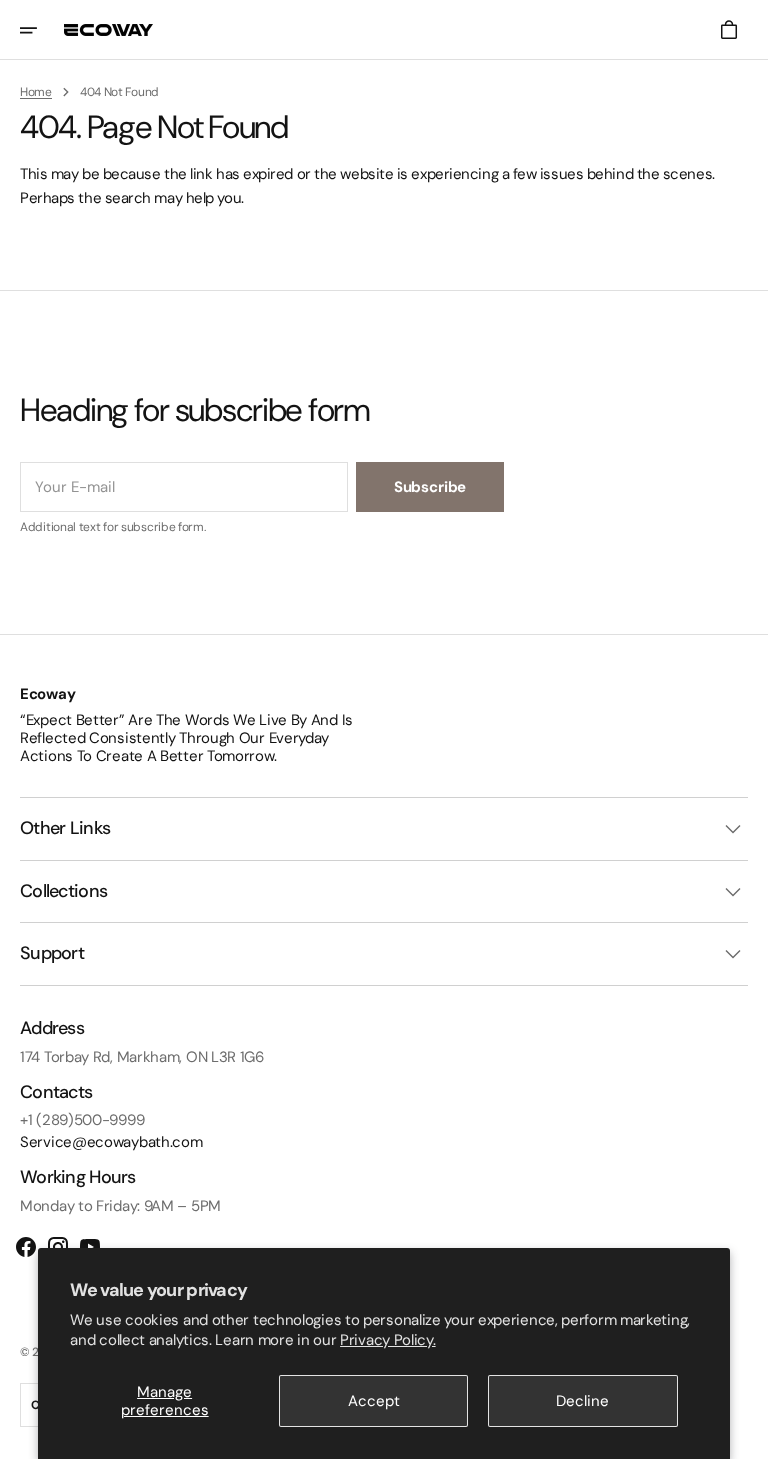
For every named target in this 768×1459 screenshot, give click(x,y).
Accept (374, 1401)
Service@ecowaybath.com (111, 1142)
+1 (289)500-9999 (82, 1120)
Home (36, 92)
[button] (42, 30)
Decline (582, 1401)
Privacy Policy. (388, 1340)
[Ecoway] (109, 30)
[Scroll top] (744, 1435)
